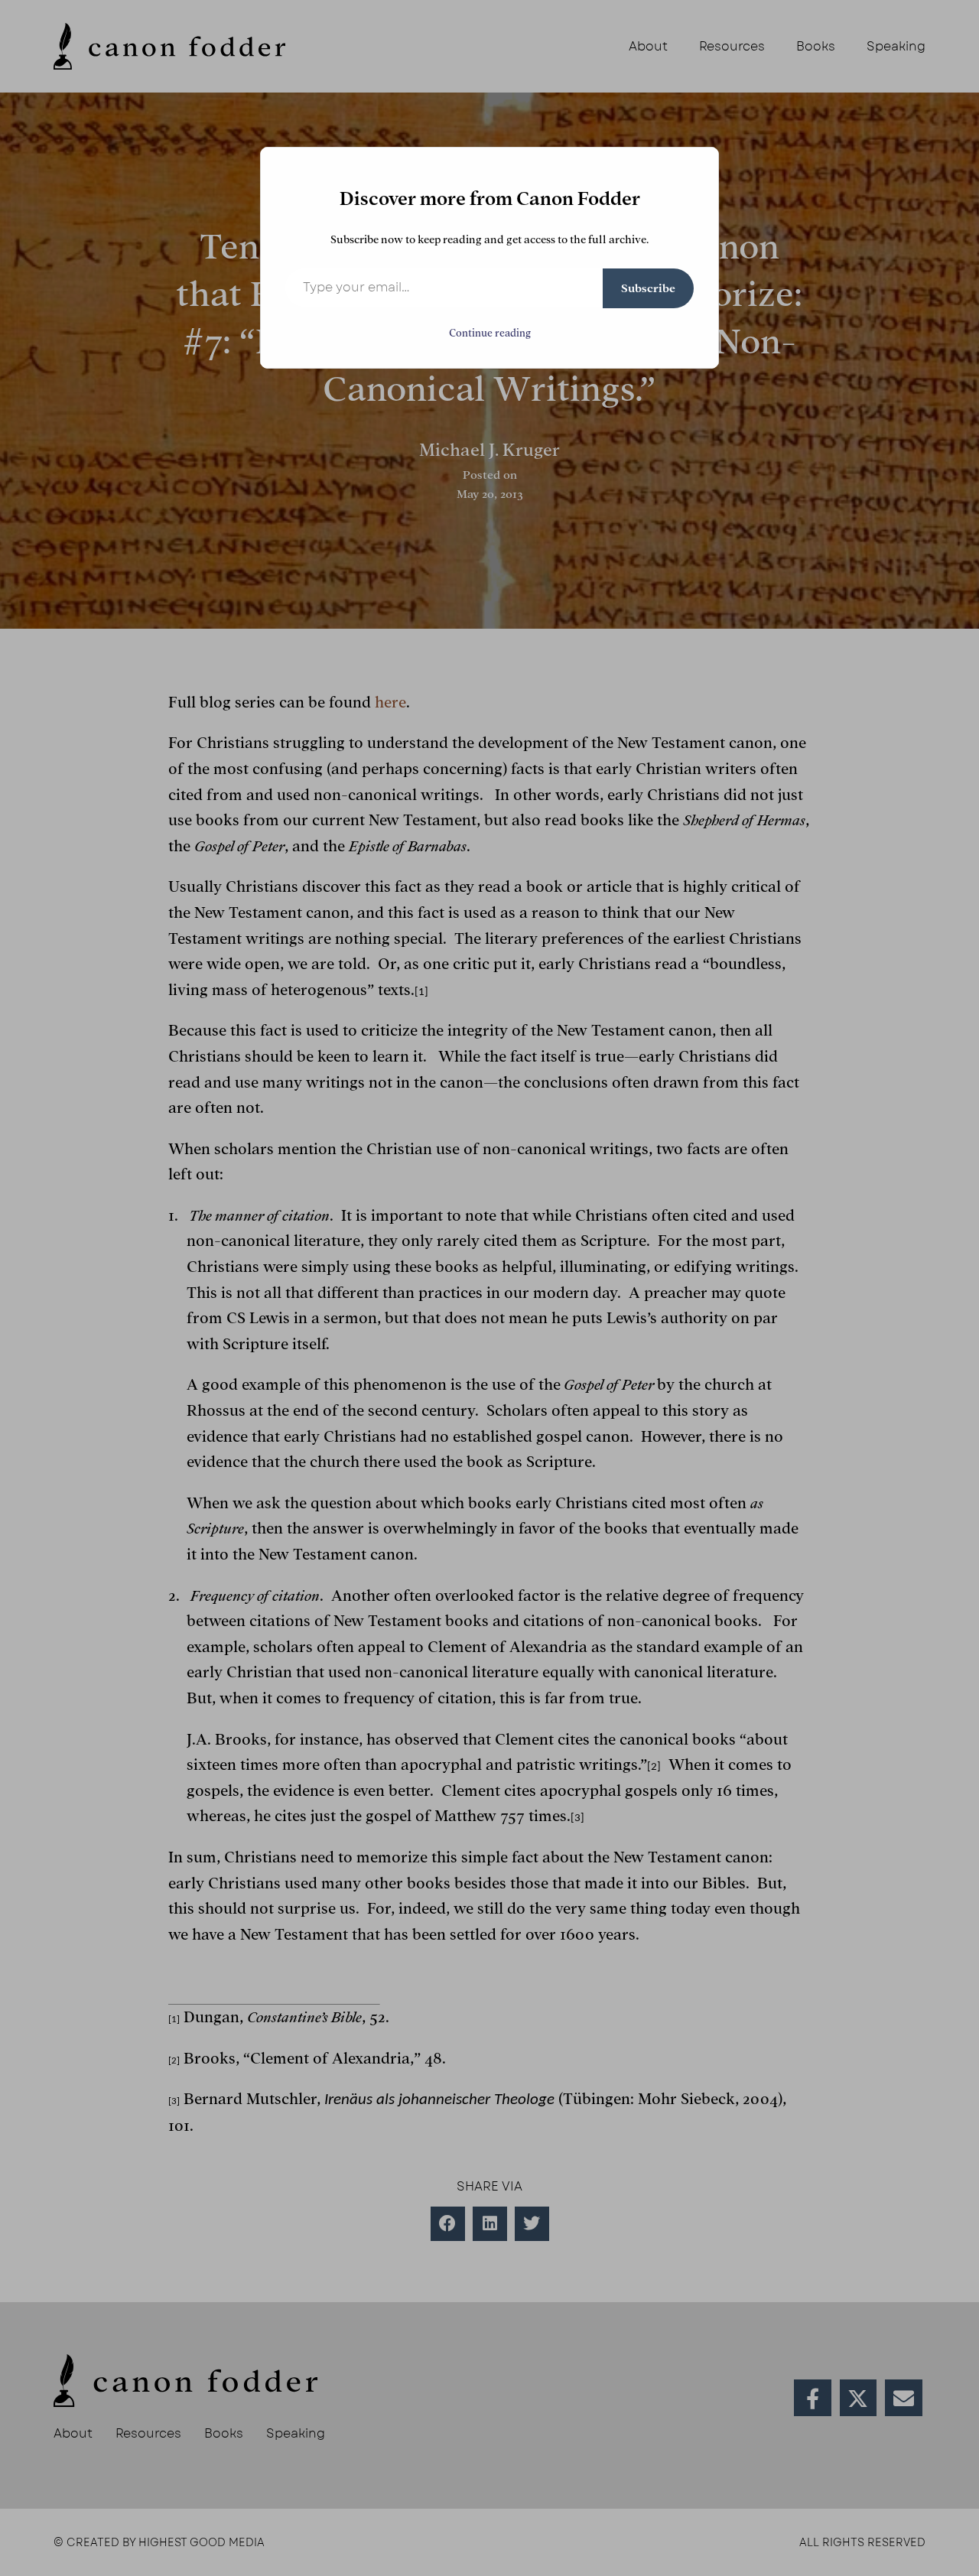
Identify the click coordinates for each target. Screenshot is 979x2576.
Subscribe (648, 288)
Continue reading (490, 333)
